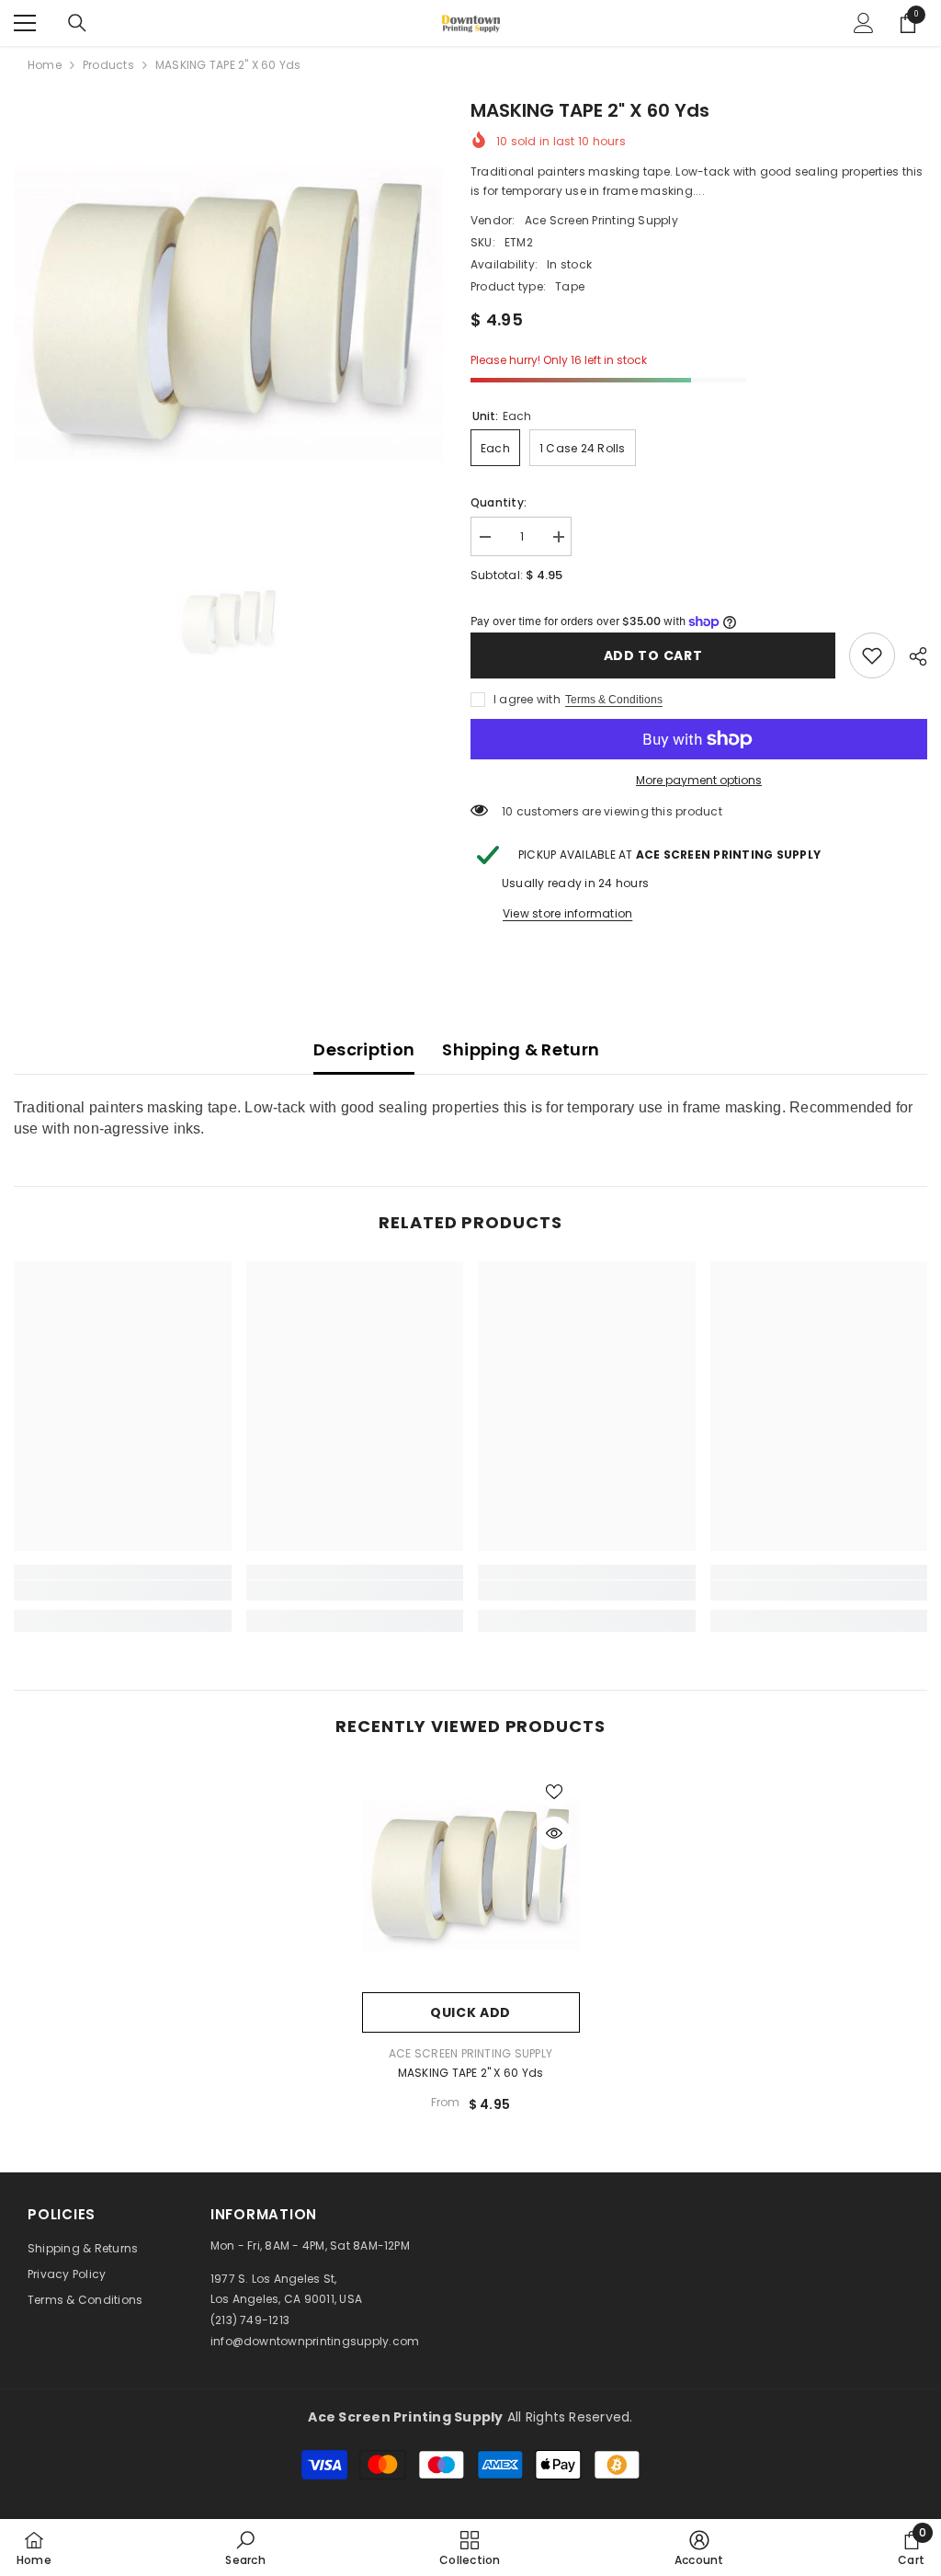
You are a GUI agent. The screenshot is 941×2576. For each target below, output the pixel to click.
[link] (872, 655)
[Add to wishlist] (554, 1791)
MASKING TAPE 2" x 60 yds (471, 2073)
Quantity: (499, 502)
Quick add (470, 2012)
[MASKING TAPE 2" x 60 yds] (471, 1874)
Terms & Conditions (614, 700)
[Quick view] (554, 1833)
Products (108, 65)
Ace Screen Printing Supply (601, 220)
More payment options (699, 780)
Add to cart (653, 655)
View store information (567, 913)
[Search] (77, 23)
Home (45, 65)
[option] (228, 311)
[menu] (25, 23)
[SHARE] (911, 656)
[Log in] (864, 23)
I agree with (527, 699)
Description (364, 1049)
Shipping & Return (521, 1049)
